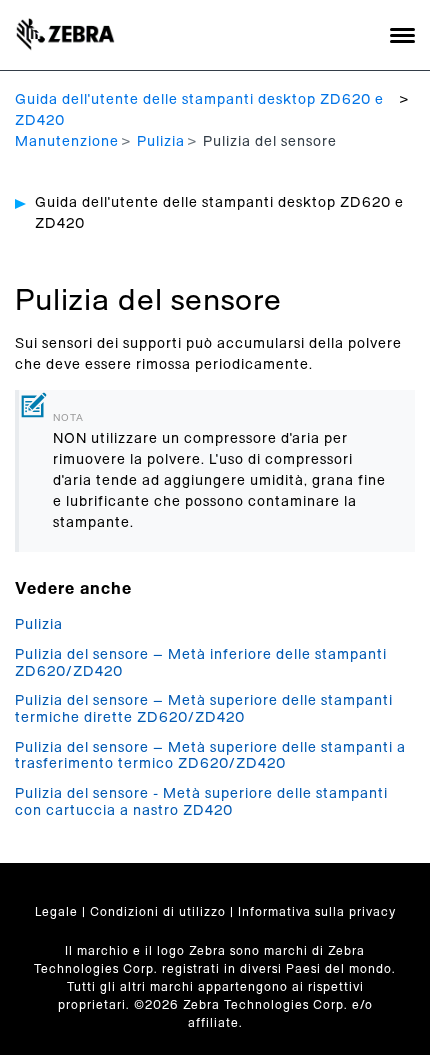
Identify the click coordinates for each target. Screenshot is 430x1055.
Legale (56, 912)
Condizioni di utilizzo (158, 912)
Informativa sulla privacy (317, 912)
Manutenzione (67, 142)
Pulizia (161, 142)
